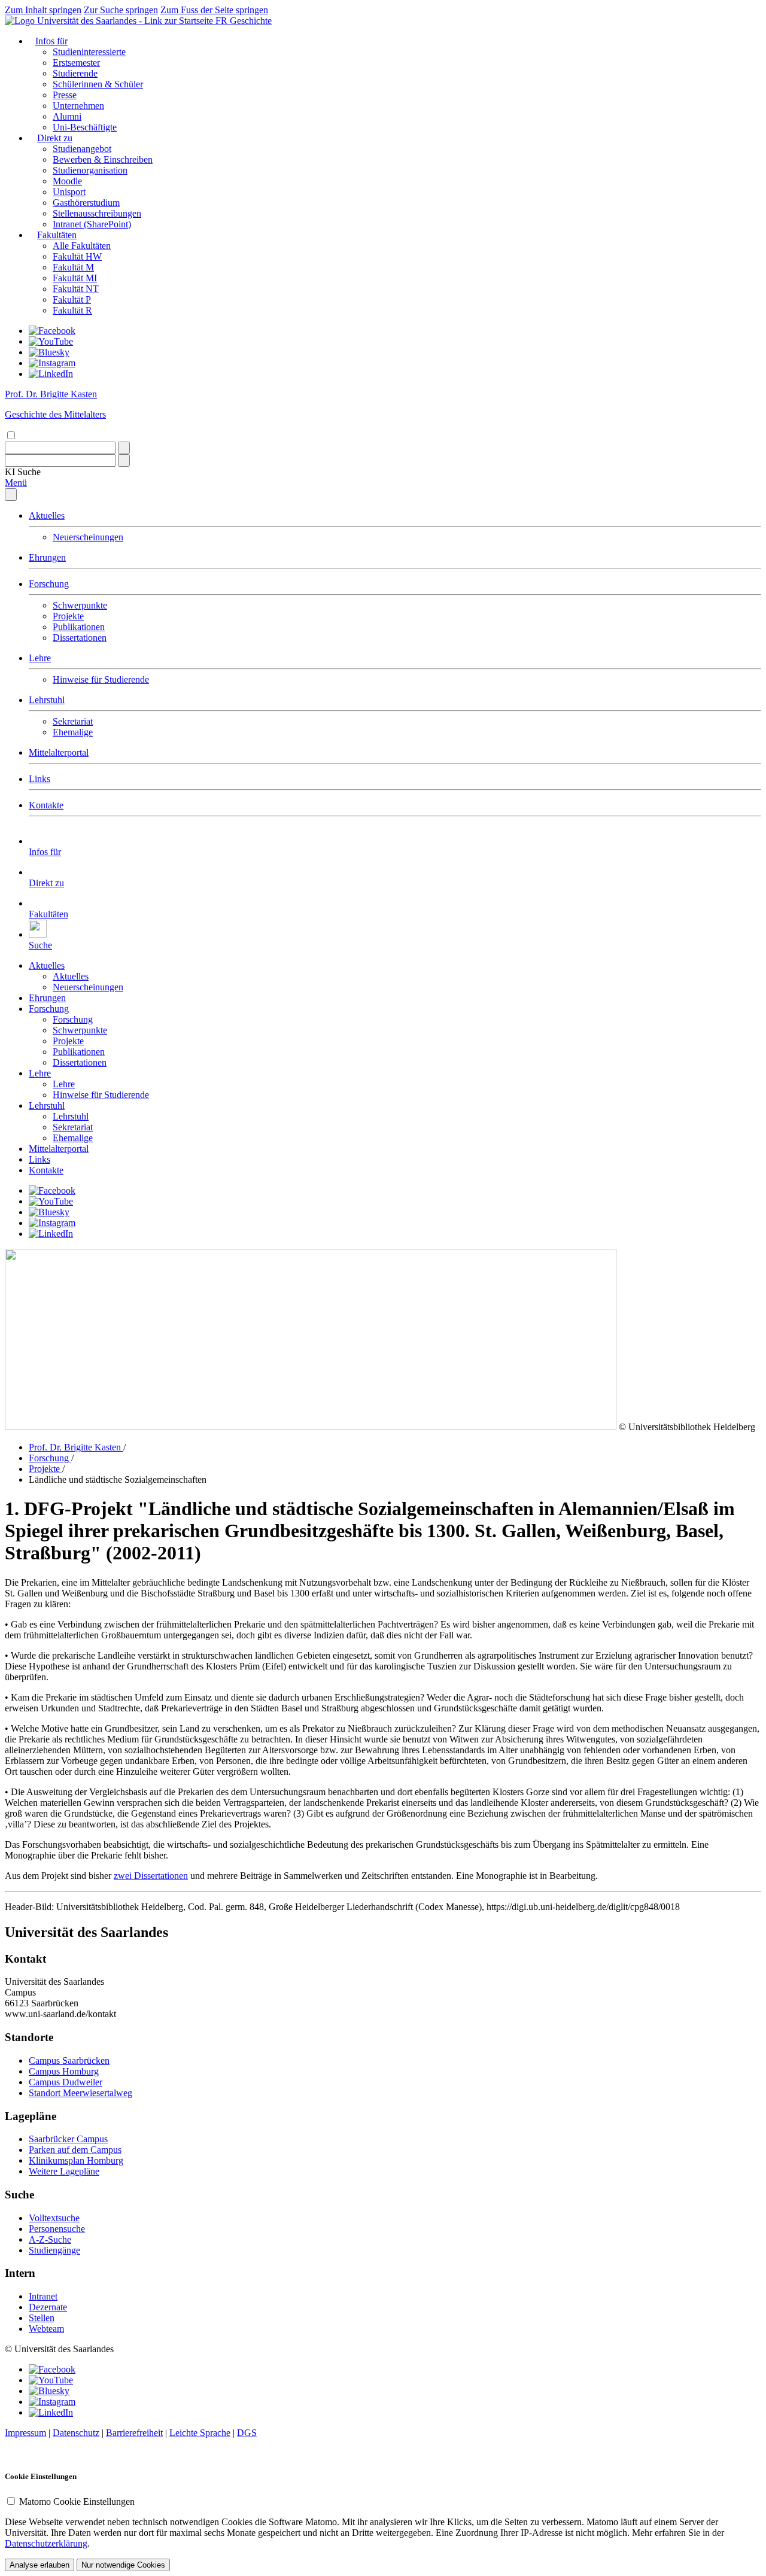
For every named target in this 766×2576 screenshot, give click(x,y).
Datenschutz (76, 2433)
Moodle (67, 181)
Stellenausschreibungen (97, 213)
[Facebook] (52, 331)
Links (39, 779)
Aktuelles (47, 515)
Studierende (75, 73)
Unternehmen (78, 106)
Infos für (51, 41)
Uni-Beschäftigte (85, 127)
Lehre (40, 658)
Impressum (25, 2433)
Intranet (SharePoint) (92, 224)
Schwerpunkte (80, 605)
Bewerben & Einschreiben (103, 159)
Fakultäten (57, 235)
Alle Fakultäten (82, 246)
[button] (23, 472)
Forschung (49, 584)
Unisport (69, 192)
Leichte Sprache (200, 2433)
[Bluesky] (49, 352)
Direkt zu (55, 138)
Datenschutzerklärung (46, 2543)
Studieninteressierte (89, 52)
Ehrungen (47, 557)
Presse (65, 95)
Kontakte (46, 805)
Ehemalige (73, 732)
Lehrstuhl (47, 700)
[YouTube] (51, 341)
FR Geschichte (244, 21)
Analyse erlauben (39, 2565)
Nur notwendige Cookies (123, 2565)
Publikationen (79, 627)
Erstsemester (76, 63)
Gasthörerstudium (86, 203)
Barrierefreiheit (134, 2433)
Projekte (68, 616)
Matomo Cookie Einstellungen (77, 2502)
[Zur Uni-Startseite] (110, 21)
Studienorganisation (90, 170)
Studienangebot (82, 149)
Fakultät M (73, 267)
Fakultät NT (76, 289)
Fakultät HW (77, 256)
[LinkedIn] (51, 374)
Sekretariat (73, 721)
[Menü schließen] (11, 495)
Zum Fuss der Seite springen (214, 10)
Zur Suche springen (121, 10)
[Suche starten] (124, 448)
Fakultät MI (75, 278)
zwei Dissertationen (151, 1876)
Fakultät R (72, 310)
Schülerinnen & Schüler (98, 84)
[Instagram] (52, 363)
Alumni (67, 116)
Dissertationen (80, 638)
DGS (247, 2433)
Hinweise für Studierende (101, 679)
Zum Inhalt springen (43, 10)
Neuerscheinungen (88, 537)
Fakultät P (72, 299)
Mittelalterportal (59, 752)
